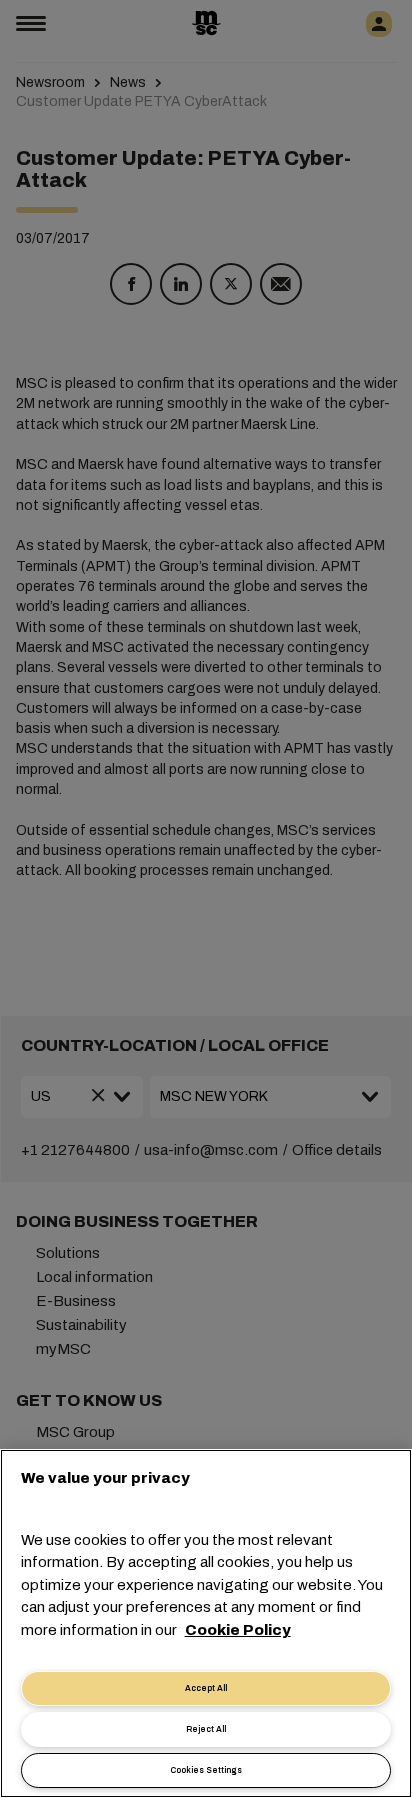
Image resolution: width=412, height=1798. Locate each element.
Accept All (206, 1688)
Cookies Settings (206, 1770)
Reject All (206, 1729)
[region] (206, 1623)
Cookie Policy (238, 1630)
